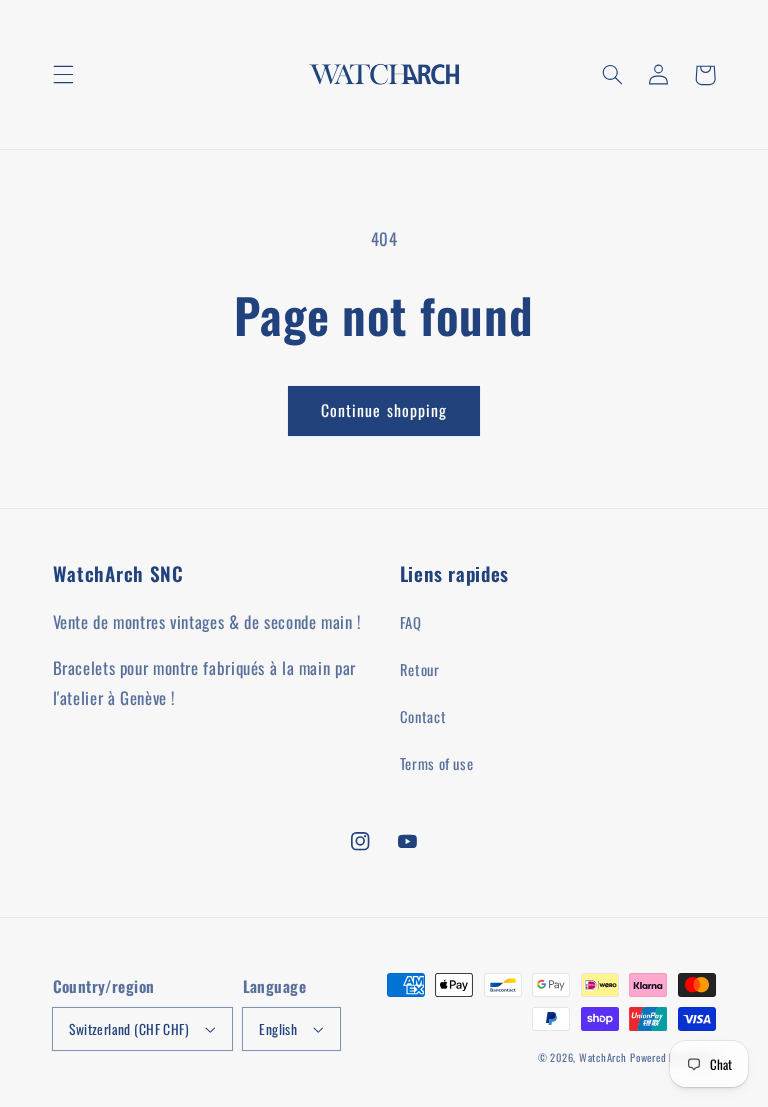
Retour (420, 669)
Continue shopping (384, 410)
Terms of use (437, 763)
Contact (423, 716)
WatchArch (603, 1057)
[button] (63, 75)
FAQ (411, 622)
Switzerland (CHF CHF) (129, 1029)
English (278, 1029)
